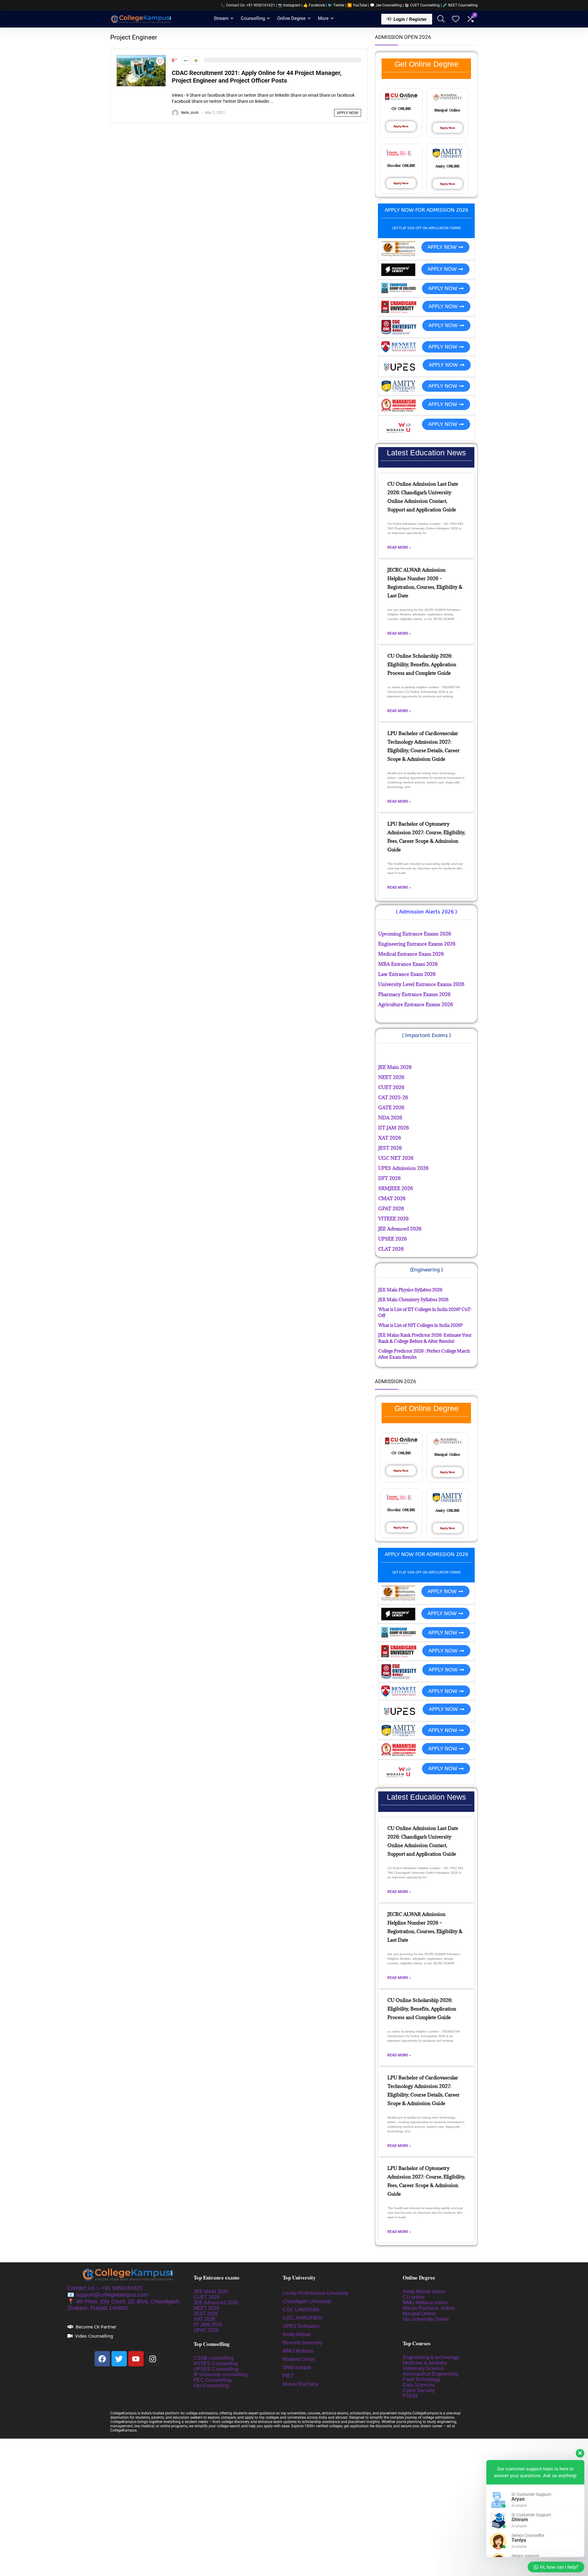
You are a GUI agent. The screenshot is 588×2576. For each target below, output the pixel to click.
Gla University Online (426, 2319)
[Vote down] (185, 60)
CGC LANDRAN (301, 2310)
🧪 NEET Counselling (460, 5)
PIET (289, 2376)
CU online (414, 2297)
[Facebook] (102, 2359)
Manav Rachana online (429, 2308)
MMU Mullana (298, 2351)
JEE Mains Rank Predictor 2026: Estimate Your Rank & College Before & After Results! (425, 1338)
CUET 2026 (207, 2297)
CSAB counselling (214, 2358)
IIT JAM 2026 (208, 2325)
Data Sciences (419, 2385)
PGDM (410, 2396)
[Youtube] (136, 2359)
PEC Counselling (213, 2380)
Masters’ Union (300, 2359)
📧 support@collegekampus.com (108, 2295)
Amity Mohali (297, 2334)
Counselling (253, 18)
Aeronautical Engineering (430, 2374)
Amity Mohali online (425, 2292)
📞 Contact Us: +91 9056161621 (248, 5)
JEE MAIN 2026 (211, 2292)
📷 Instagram (289, 5)
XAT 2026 (204, 2319)
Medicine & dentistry (425, 2363)
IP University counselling (221, 2374)
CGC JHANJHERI (303, 2318)
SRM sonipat (297, 2367)
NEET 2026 (206, 2308)
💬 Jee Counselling (386, 5)
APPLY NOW (348, 113)
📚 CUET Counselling (422, 5)
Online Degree (291, 18)
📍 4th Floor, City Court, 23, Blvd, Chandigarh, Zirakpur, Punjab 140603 (124, 2305)
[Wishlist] (456, 20)
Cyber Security (419, 2390)
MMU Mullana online (425, 2303)
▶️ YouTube (357, 5)
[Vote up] (196, 60)
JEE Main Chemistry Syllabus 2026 (413, 1299)
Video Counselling (94, 2336)
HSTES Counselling (216, 2363)
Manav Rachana (301, 2384)
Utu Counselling (211, 2386)
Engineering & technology (431, 2357)
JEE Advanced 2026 (216, 2303)
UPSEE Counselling (216, 2369)
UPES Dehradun (301, 2326)
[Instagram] (153, 2359)
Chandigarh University (307, 2301)
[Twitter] (119, 2359)
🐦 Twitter (336, 5)
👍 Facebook (314, 5)
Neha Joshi (189, 113)
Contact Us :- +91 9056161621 (105, 2288)
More (323, 18)
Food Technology (422, 2379)
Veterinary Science (423, 2368)
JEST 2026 (206, 2314)
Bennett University (303, 2343)
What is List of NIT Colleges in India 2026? (420, 1325)
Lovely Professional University (316, 2293)
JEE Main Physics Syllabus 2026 (410, 1290)
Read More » (399, 547)
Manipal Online (419, 2314)
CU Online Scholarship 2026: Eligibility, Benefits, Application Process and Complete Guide (422, 664)
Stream (221, 18)
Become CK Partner (96, 2327)
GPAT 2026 (206, 2330)
